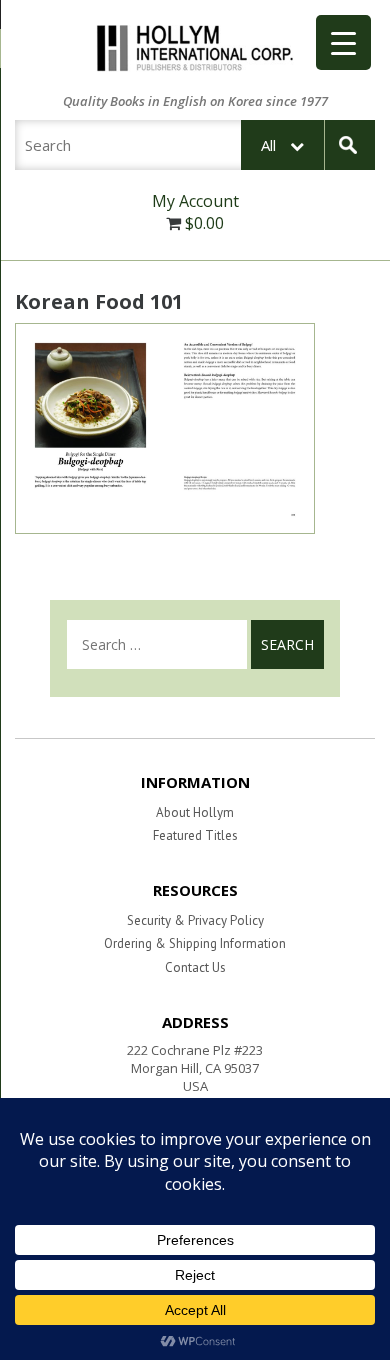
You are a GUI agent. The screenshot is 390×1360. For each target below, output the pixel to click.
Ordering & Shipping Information (195, 943)
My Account (195, 201)
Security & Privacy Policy (195, 920)
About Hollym (195, 812)
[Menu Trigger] (343, 42)
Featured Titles (195, 835)
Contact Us (195, 967)
